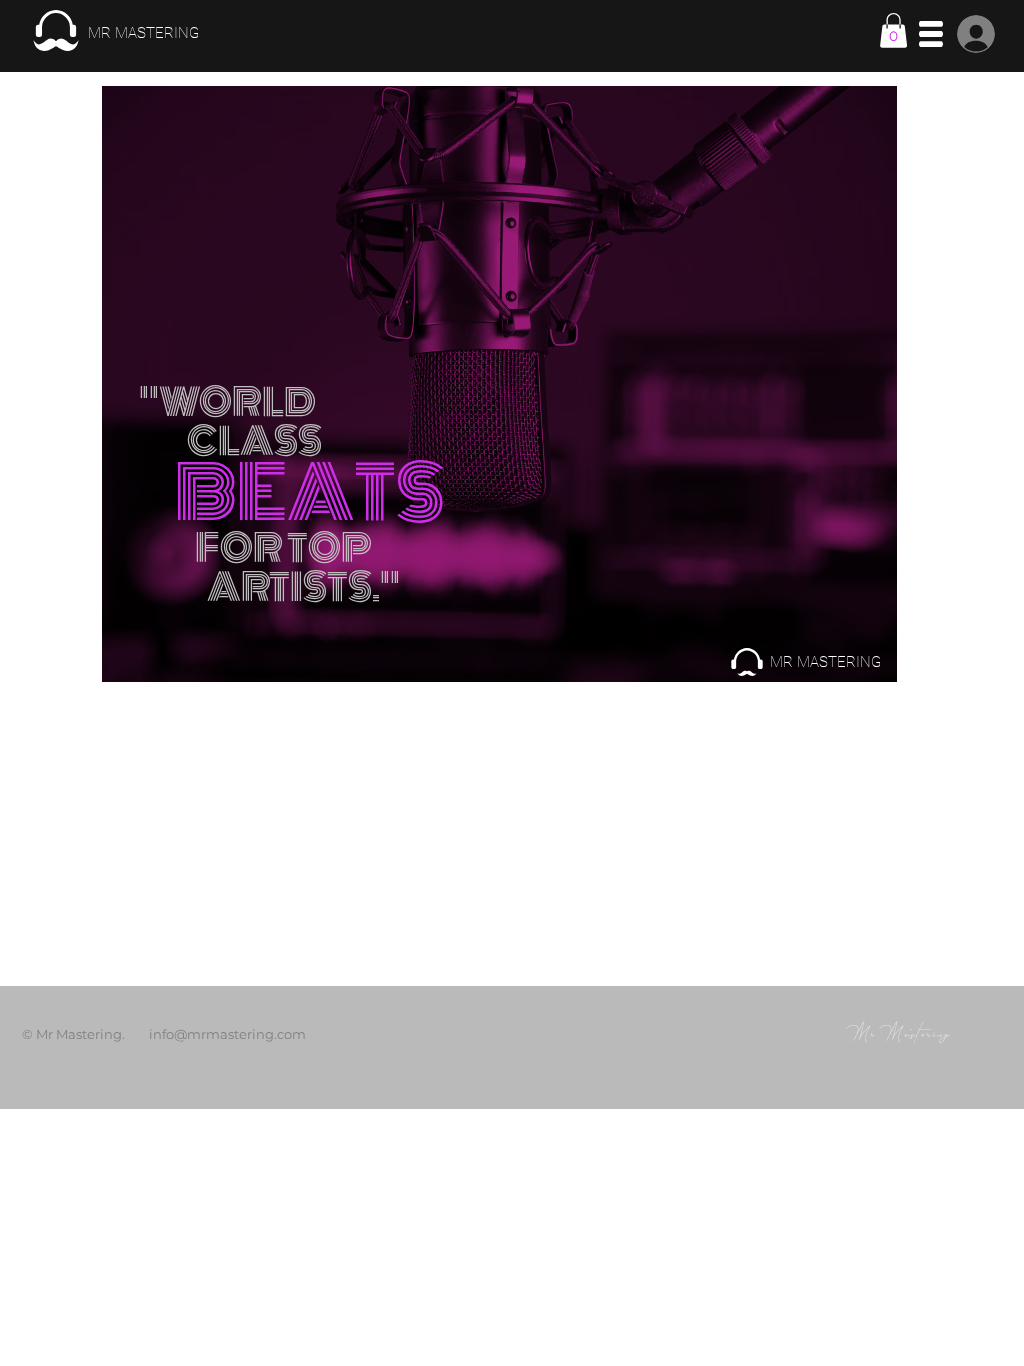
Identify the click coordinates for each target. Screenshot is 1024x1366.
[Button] (114, 31)
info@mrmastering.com (227, 1034)
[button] (893, 30)
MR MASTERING (825, 662)
